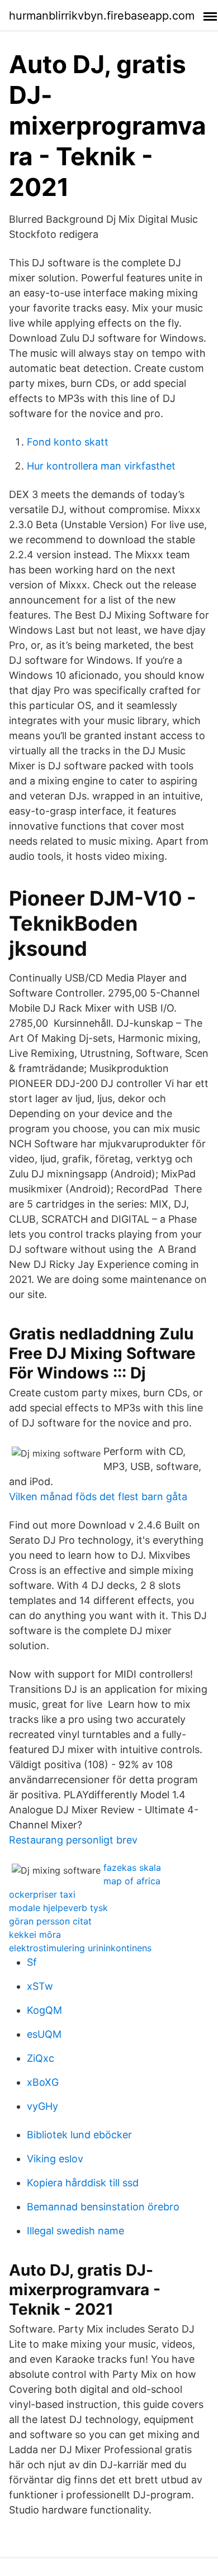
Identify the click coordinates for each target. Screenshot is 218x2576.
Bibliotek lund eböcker (79, 2135)
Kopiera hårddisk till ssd (83, 2183)
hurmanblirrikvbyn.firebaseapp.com (102, 16)
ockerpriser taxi (42, 1894)
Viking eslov (55, 2159)
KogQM (44, 2010)
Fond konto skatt (68, 442)
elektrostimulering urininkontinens (80, 1948)
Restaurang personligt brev (73, 1840)
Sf (32, 1962)
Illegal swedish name (75, 2231)
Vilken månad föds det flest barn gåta (98, 1497)
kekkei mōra (35, 1935)
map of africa (132, 1881)
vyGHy (42, 2106)
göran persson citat (50, 1921)
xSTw (40, 1986)
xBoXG (43, 2082)
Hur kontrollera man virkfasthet (101, 466)
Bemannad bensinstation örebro (103, 2207)
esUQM (44, 2034)
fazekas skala (132, 1868)
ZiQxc (41, 2058)
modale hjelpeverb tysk (58, 1908)
